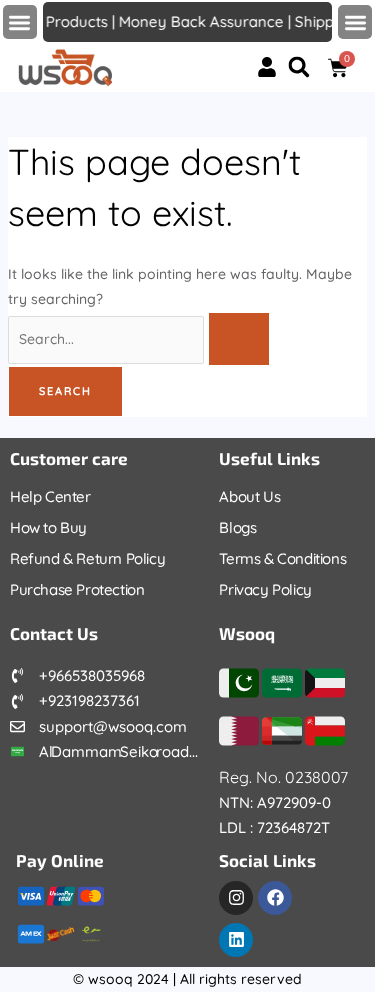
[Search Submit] (239, 339)
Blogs (237, 527)
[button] (20, 22)
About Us (249, 496)
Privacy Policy (265, 589)
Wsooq (247, 633)
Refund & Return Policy (87, 558)
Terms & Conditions (282, 558)
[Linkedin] (236, 940)
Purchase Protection (77, 589)
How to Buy (48, 527)
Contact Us (54, 633)
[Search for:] (139, 339)
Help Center (50, 496)
